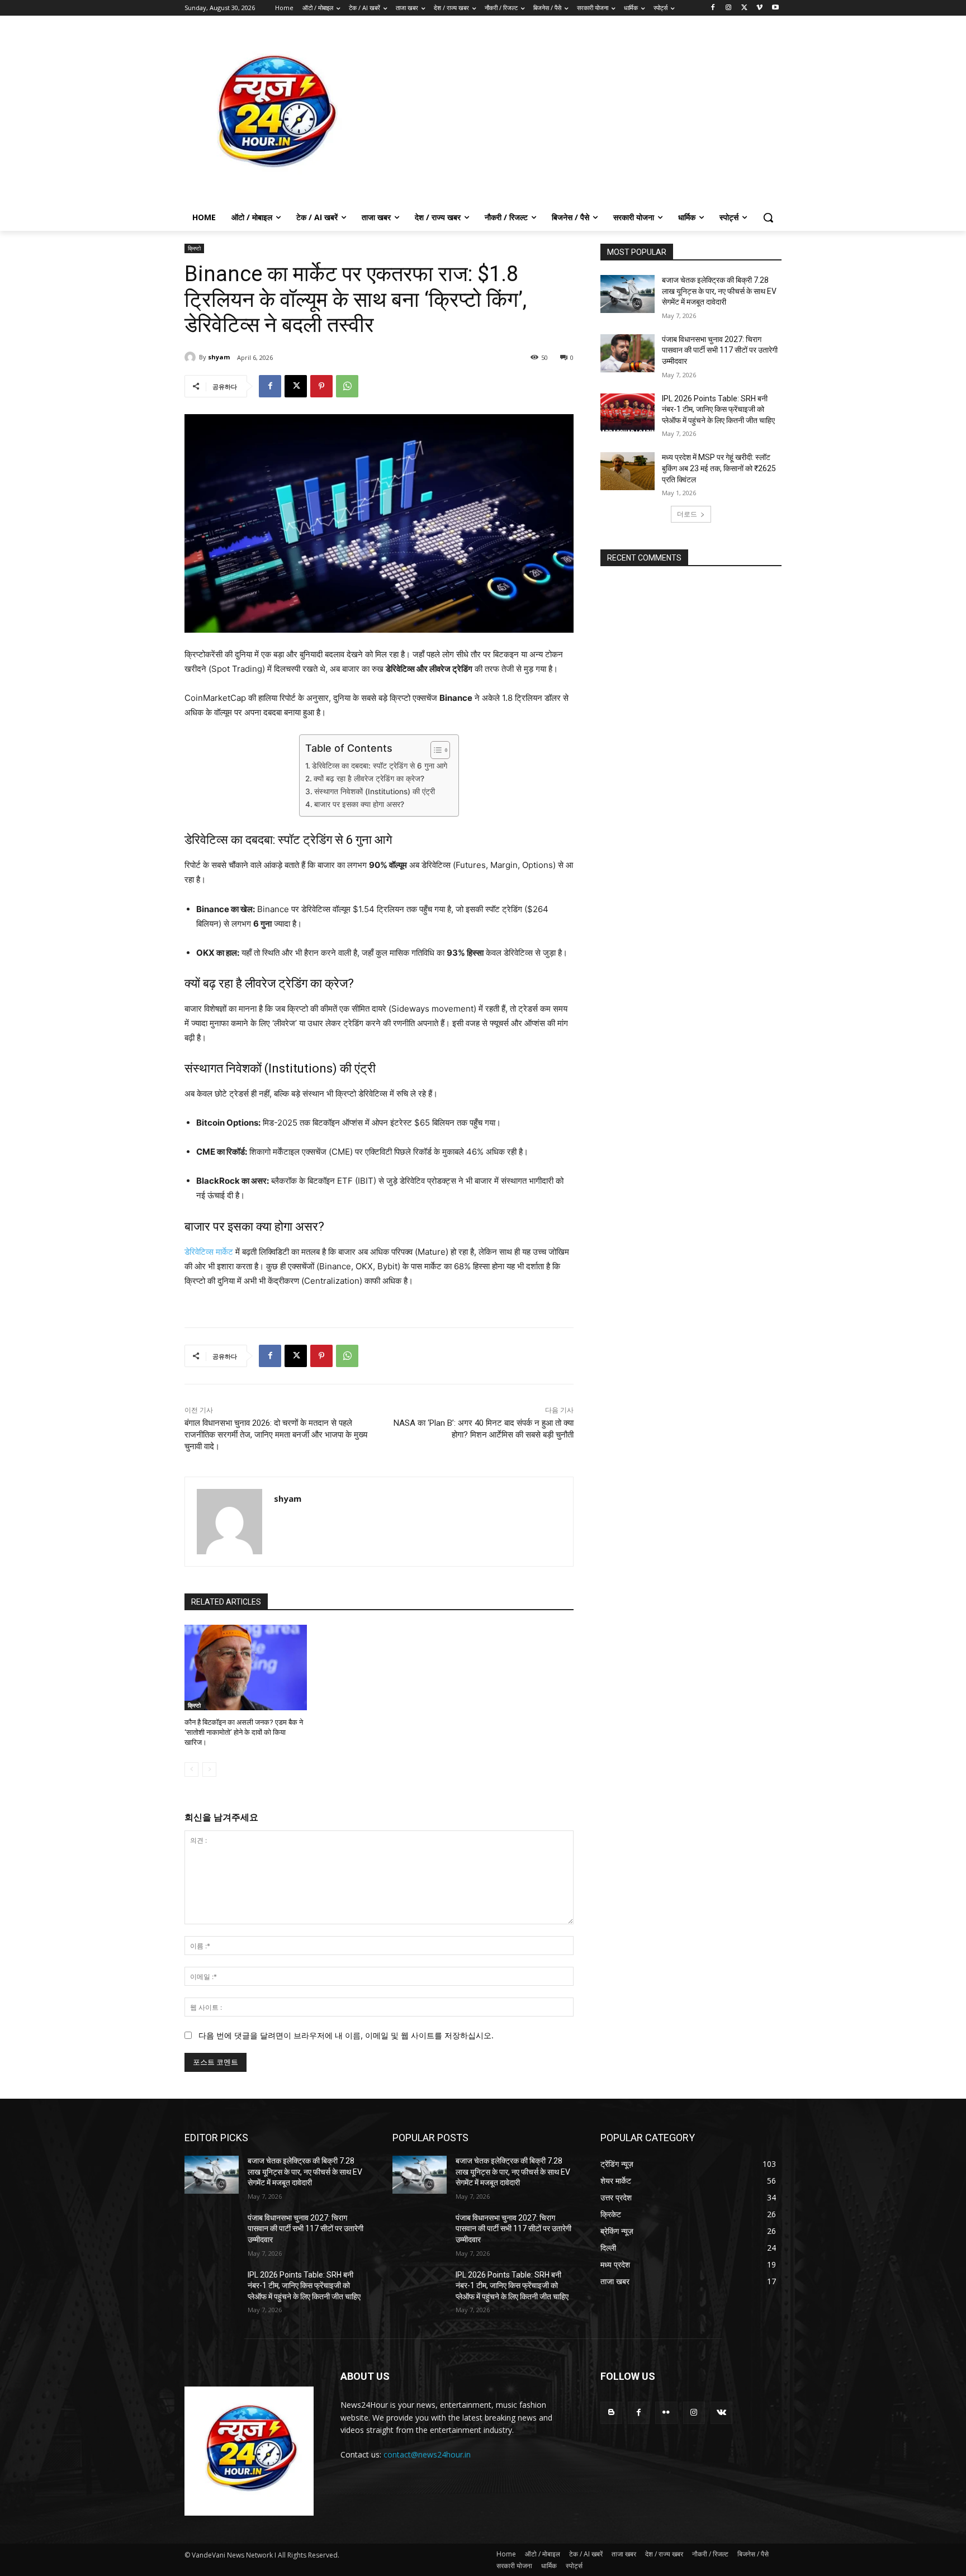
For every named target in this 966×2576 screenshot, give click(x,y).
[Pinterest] (321, 386)
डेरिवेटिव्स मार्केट (209, 1252)
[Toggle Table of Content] (435, 750)
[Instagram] (729, 8)
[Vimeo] (759, 8)
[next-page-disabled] (209, 1769)
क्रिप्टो (194, 248)
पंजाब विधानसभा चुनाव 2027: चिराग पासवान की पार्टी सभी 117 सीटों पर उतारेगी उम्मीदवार (720, 350)
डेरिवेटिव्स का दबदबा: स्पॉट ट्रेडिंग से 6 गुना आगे (380, 766)
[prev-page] (191, 1769)
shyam (219, 357)
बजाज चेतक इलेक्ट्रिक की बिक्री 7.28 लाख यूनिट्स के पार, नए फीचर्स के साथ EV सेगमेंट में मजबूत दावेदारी (719, 291)
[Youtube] (775, 8)
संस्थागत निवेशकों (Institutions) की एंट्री (375, 791)
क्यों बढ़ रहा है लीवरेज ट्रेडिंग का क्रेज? (369, 779)
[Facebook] (713, 8)
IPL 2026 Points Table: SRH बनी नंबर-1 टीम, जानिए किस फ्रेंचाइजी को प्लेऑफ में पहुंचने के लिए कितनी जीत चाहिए (718, 409)
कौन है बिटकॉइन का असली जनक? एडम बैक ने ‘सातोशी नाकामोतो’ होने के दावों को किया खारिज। (244, 1732)
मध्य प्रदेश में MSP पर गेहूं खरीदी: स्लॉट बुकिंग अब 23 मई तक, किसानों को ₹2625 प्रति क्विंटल (719, 468)
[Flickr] (666, 2413)
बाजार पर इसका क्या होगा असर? (359, 804)
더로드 (687, 514)
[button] (768, 217)
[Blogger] (611, 2413)
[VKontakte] (721, 2413)
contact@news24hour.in (427, 2454)
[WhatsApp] (347, 386)
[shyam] (192, 357)
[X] (744, 8)
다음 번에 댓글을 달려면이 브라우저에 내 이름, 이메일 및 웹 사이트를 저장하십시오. (346, 2035)
